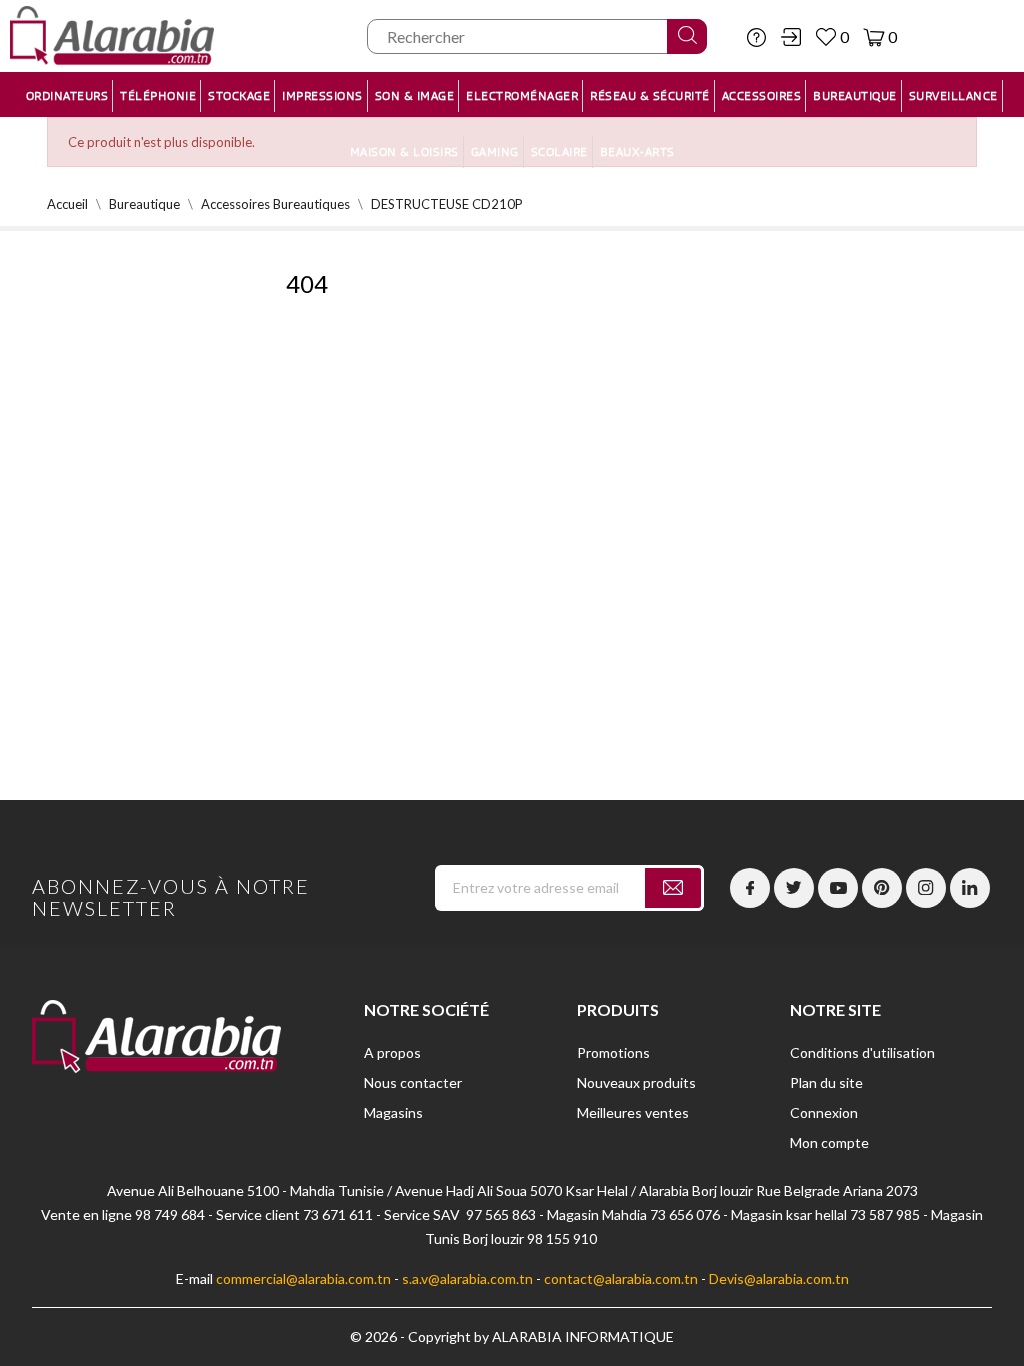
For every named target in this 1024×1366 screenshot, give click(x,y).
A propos (392, 1052)
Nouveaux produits (636, 1082)
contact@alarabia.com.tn (621, 1278)
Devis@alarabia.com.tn (779, 1278)
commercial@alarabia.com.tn (303, 1278)
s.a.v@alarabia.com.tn (467, 1278)
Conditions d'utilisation (862, 1052)
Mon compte (829, 1142)
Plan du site (826, 1082)
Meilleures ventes (633, 1112)
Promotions (613, 1052)
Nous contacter (413, 1082)
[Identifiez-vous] (791, 37)
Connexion (824, 1112)
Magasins (393, 1112)
